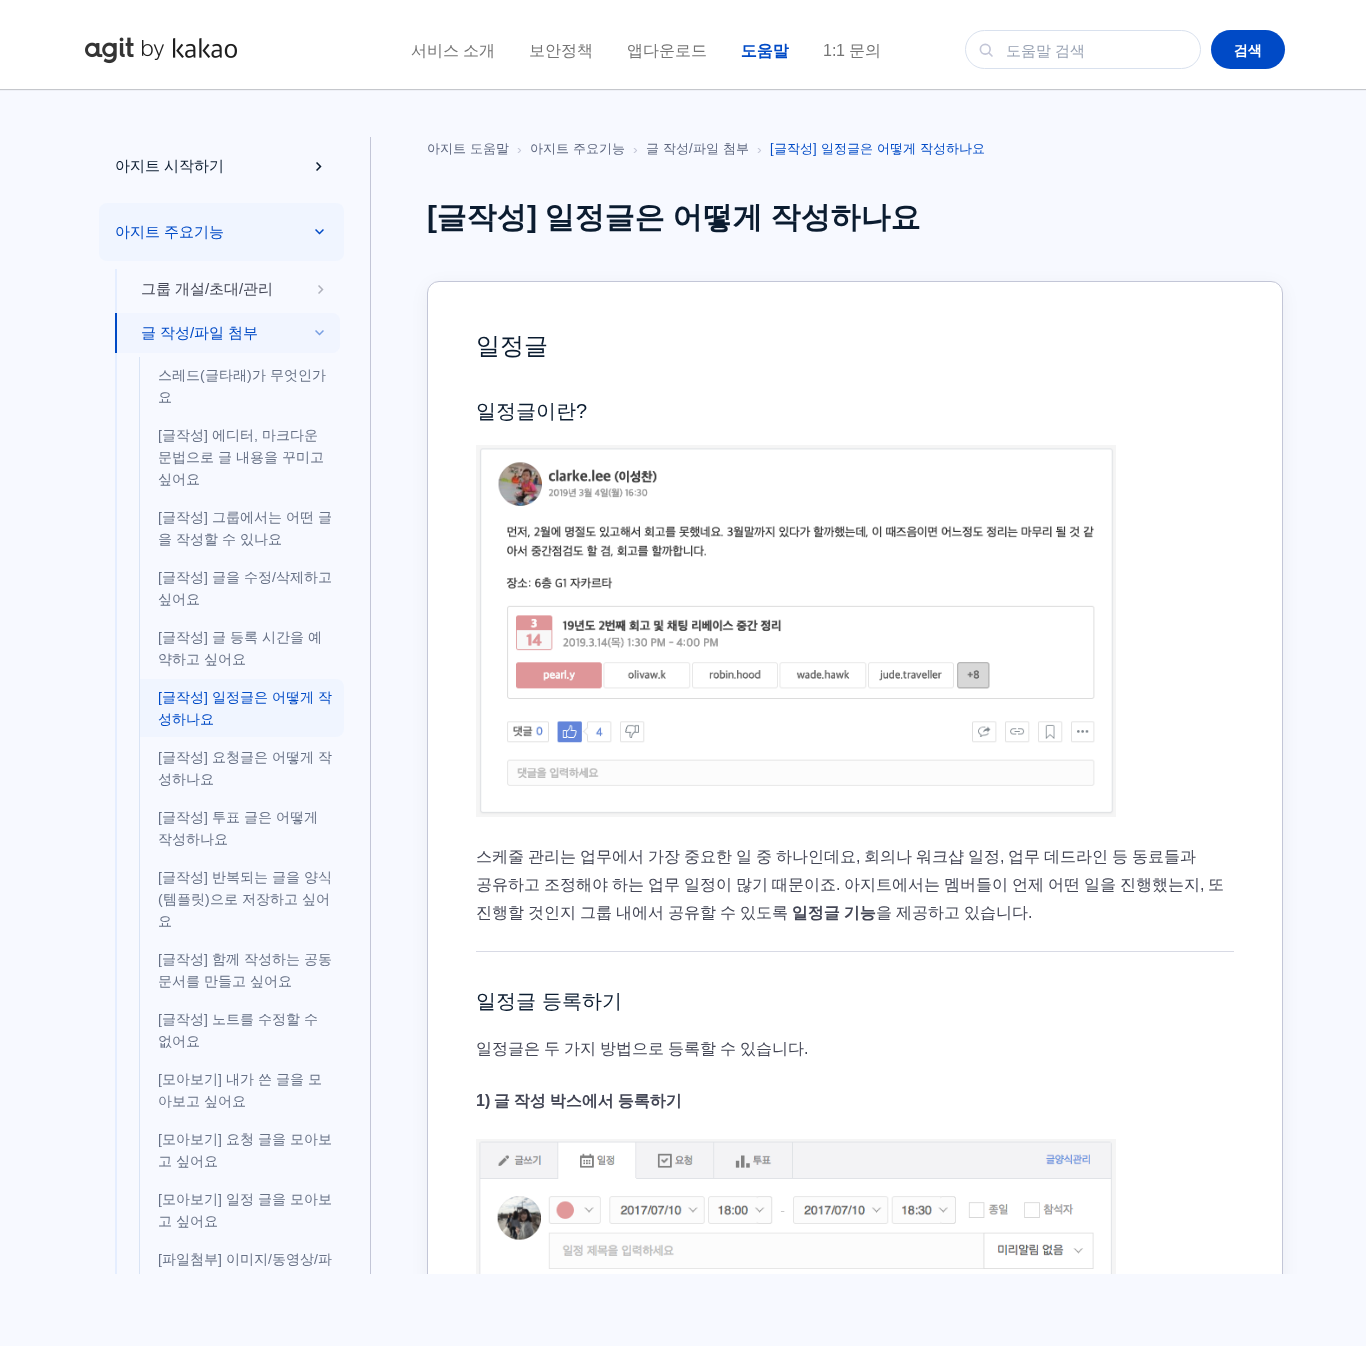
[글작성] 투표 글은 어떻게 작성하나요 (238, 828)
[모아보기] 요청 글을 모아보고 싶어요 (245, 1150)
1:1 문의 (852, 50)
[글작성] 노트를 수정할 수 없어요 (238, 1030)
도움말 (765, 50)
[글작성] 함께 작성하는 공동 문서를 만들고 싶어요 (245, 970)
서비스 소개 (453, 50)
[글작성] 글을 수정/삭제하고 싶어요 (245, 588)
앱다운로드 (667, 50)
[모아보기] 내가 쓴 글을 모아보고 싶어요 (240, 1090)
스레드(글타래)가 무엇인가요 (242, 386)
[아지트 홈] (161, 49)
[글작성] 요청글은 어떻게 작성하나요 (245, 768)
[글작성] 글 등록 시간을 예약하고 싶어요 (240, 648)
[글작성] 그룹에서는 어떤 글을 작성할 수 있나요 (245, 528)
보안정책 (561, 50)
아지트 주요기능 (577, 148)
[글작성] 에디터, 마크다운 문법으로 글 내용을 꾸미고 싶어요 (241, 457)
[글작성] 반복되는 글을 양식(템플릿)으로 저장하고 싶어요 (245, 899)
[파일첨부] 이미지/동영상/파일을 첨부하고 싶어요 (245, 1270)
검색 (1248, 50)
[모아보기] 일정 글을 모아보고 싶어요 (245, 1210)
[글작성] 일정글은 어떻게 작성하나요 (245, 708)
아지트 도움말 (468, 148)
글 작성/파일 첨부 (697, 148)
